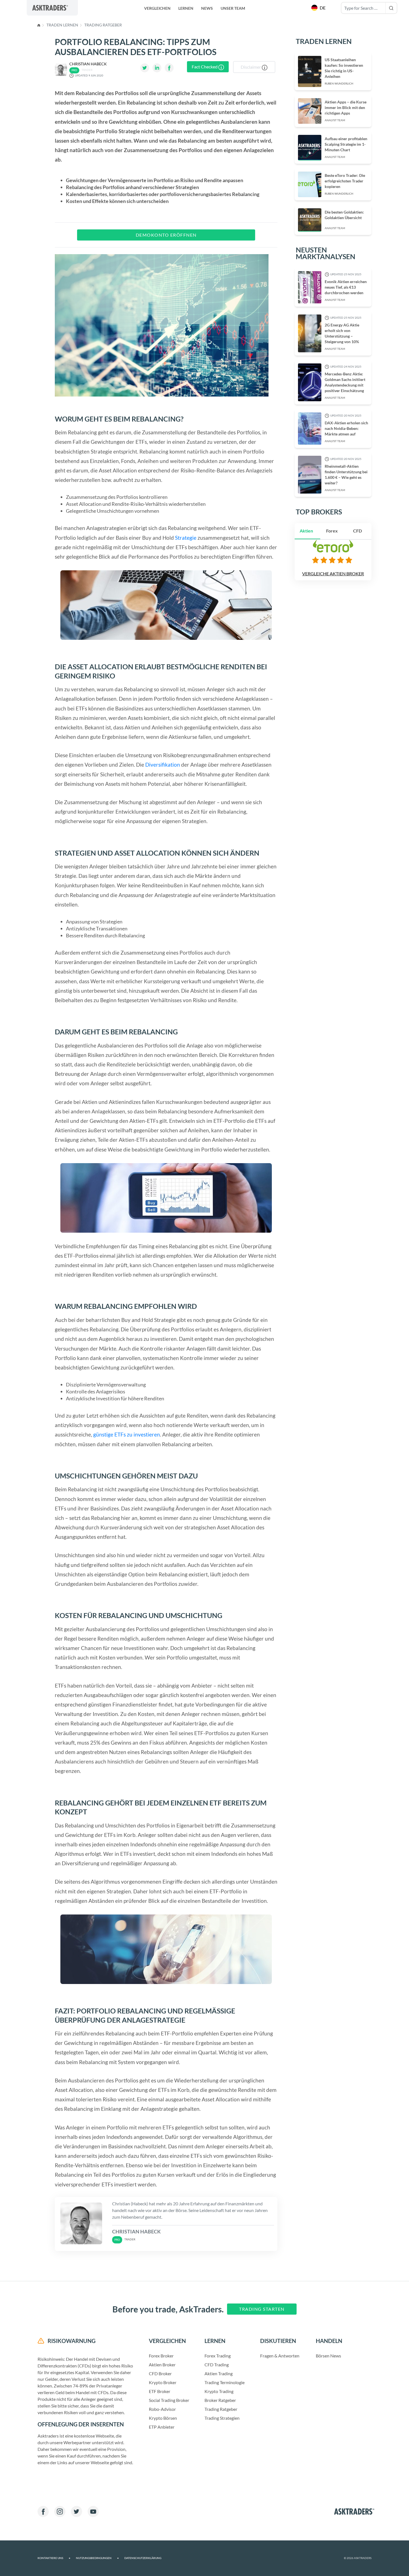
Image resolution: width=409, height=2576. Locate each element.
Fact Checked (205, 67)
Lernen (186, 8)
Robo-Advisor (162, 2409)
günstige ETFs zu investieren (127, 1434)
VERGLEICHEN (157, 8)
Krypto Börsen (163, 2418)
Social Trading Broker (169, 2400)
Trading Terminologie (225, 2382)
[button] (319, 8)
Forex (332, 531)
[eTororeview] (333, 560)
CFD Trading (217, 2365)
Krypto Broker (163, 2382)
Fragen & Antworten (280, 2356)
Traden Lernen (62, 25)
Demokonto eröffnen (166, 235)
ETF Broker (160, 2391)
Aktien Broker (162, 2365)
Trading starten (262, 2309)
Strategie (186, 538)
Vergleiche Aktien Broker (333, 574)
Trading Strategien (222, 2418)
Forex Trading (218, 2356)
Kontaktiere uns (54, 2558)
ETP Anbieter (162, 2427)
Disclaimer (251, 67)
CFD (358, 531)
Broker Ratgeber (220, 2400)
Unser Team (233, 8)
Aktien (306, 531)
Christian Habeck (88, 64)
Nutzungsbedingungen (97, 2558)
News (207, 8)
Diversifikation (163, 765)
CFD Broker (160, 2373)
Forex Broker (161, 2356)
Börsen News (328, 2356)
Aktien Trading (219, 2373)
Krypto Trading (219, 2391)
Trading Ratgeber (103, 25)
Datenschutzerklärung (143, 2558)
